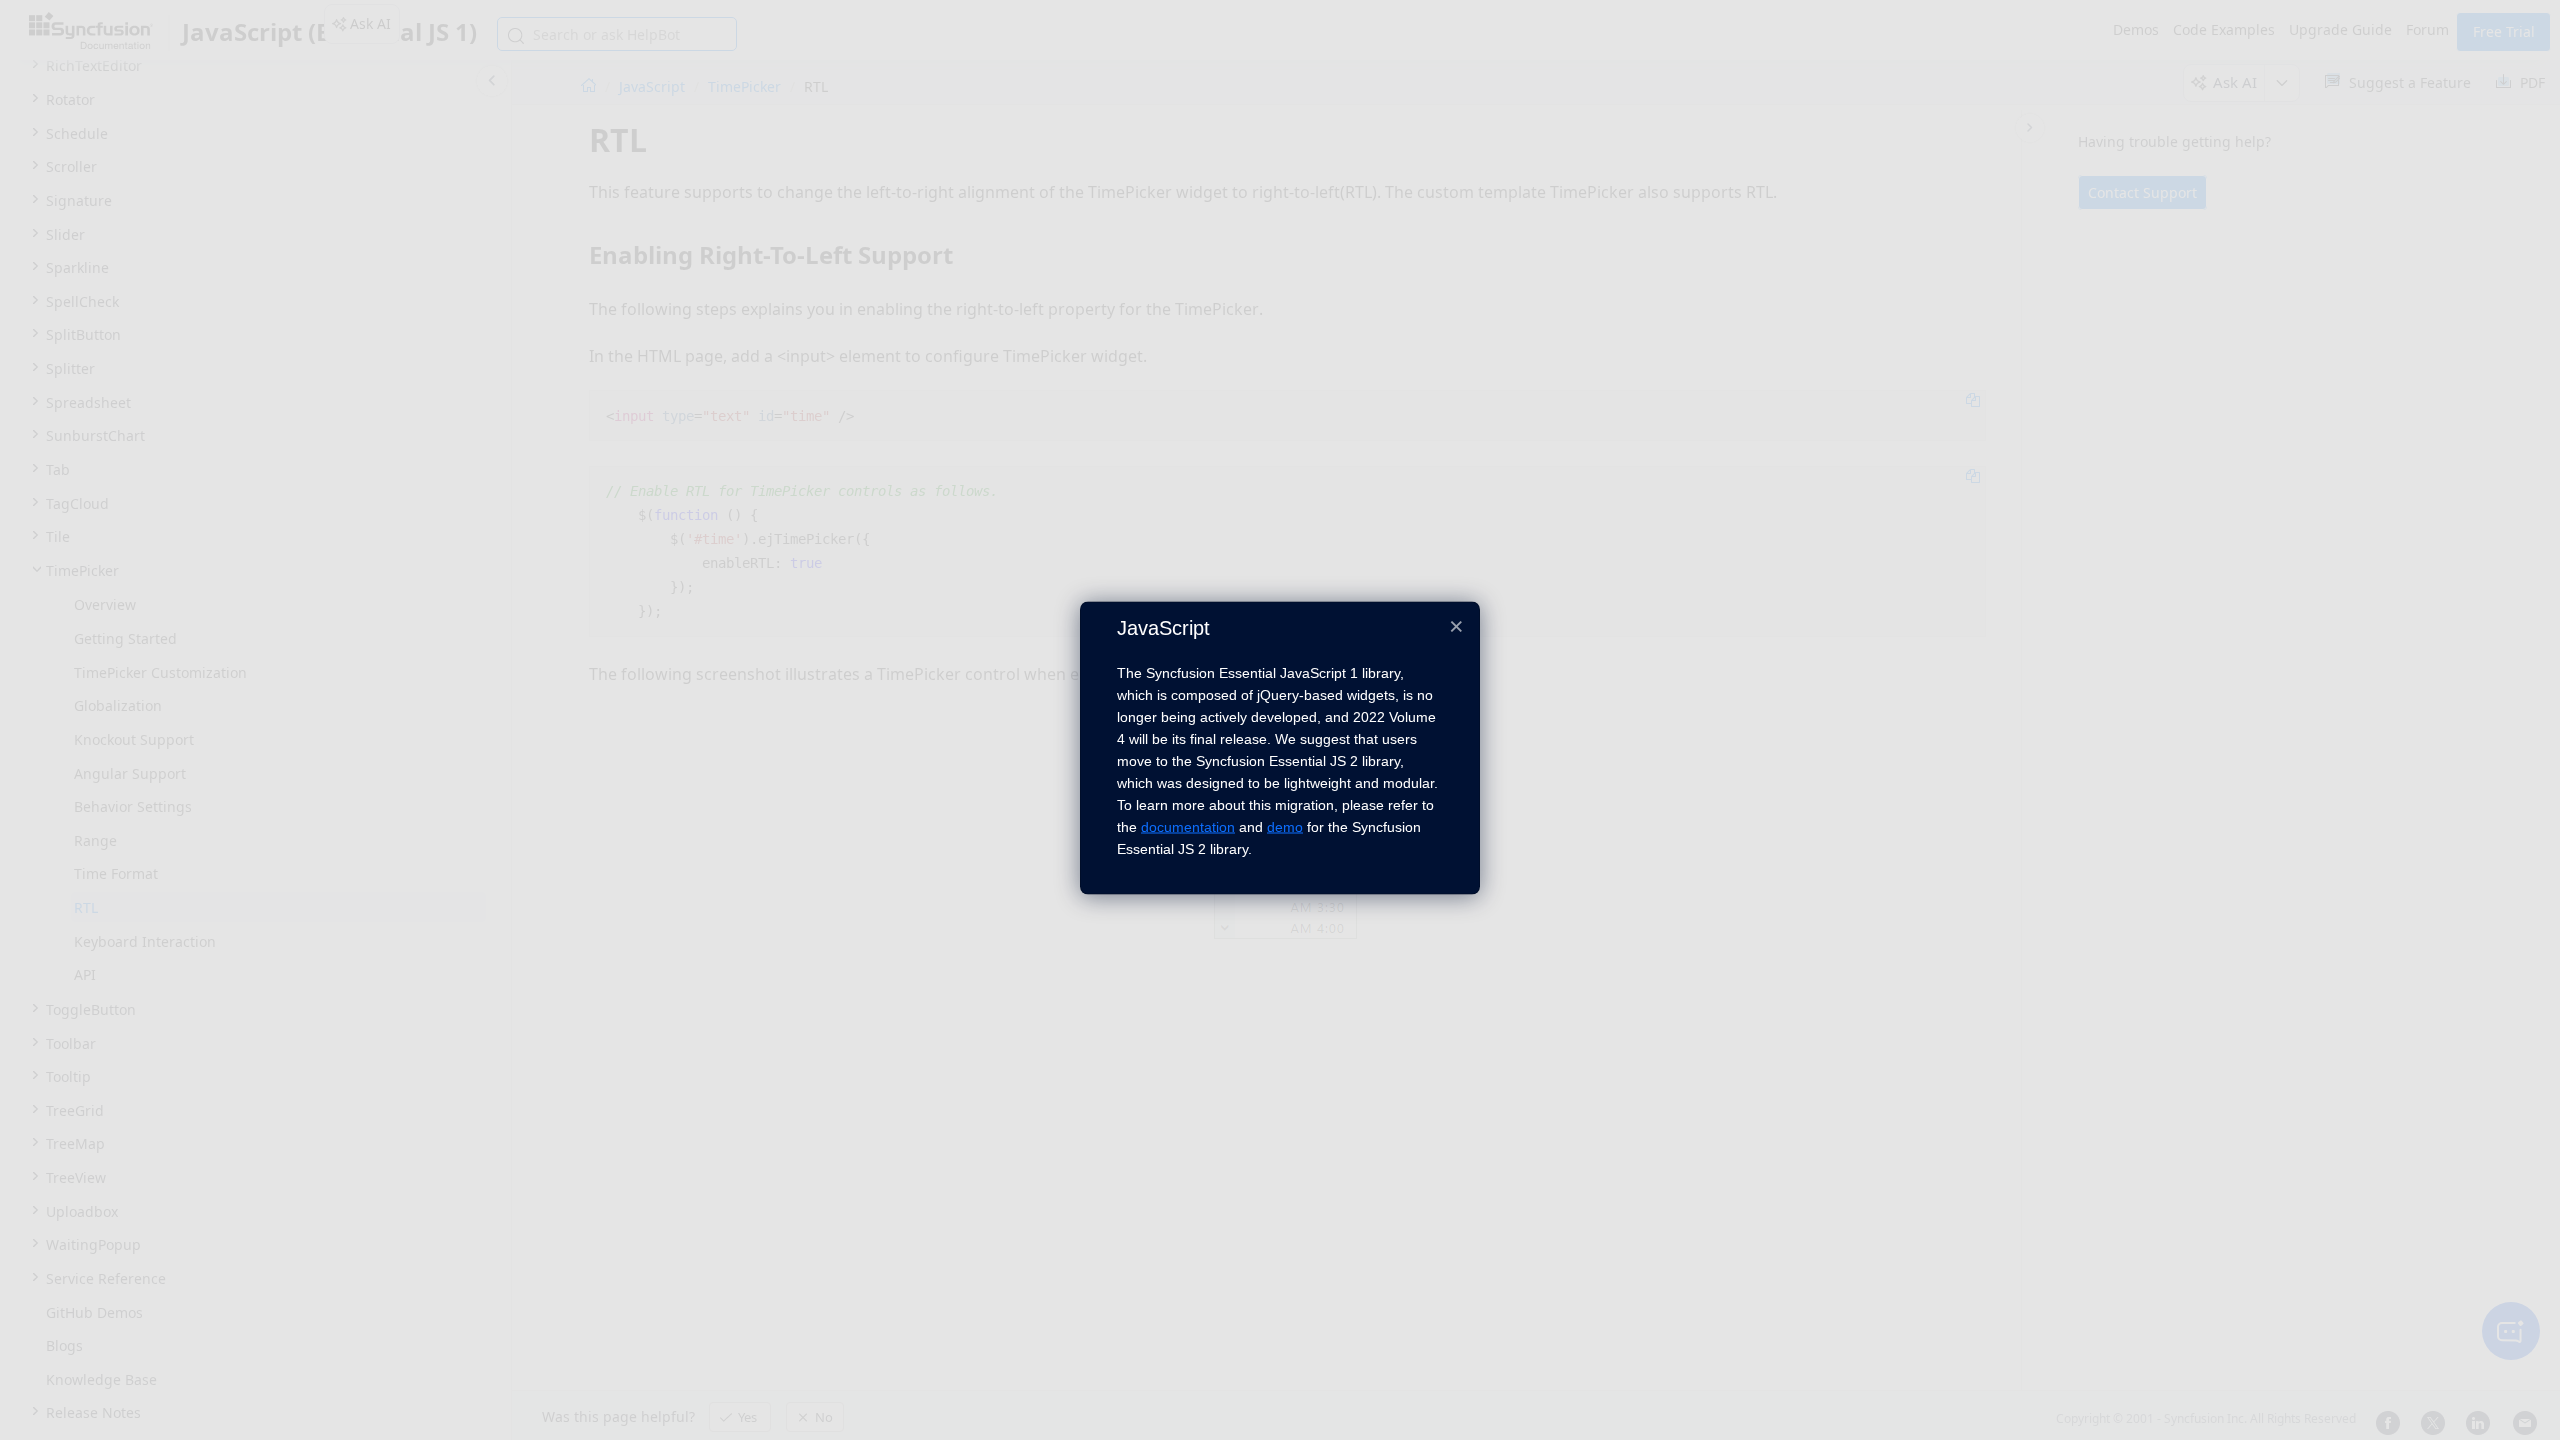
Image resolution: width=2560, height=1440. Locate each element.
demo (1285, 827)
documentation (1188, 827)
